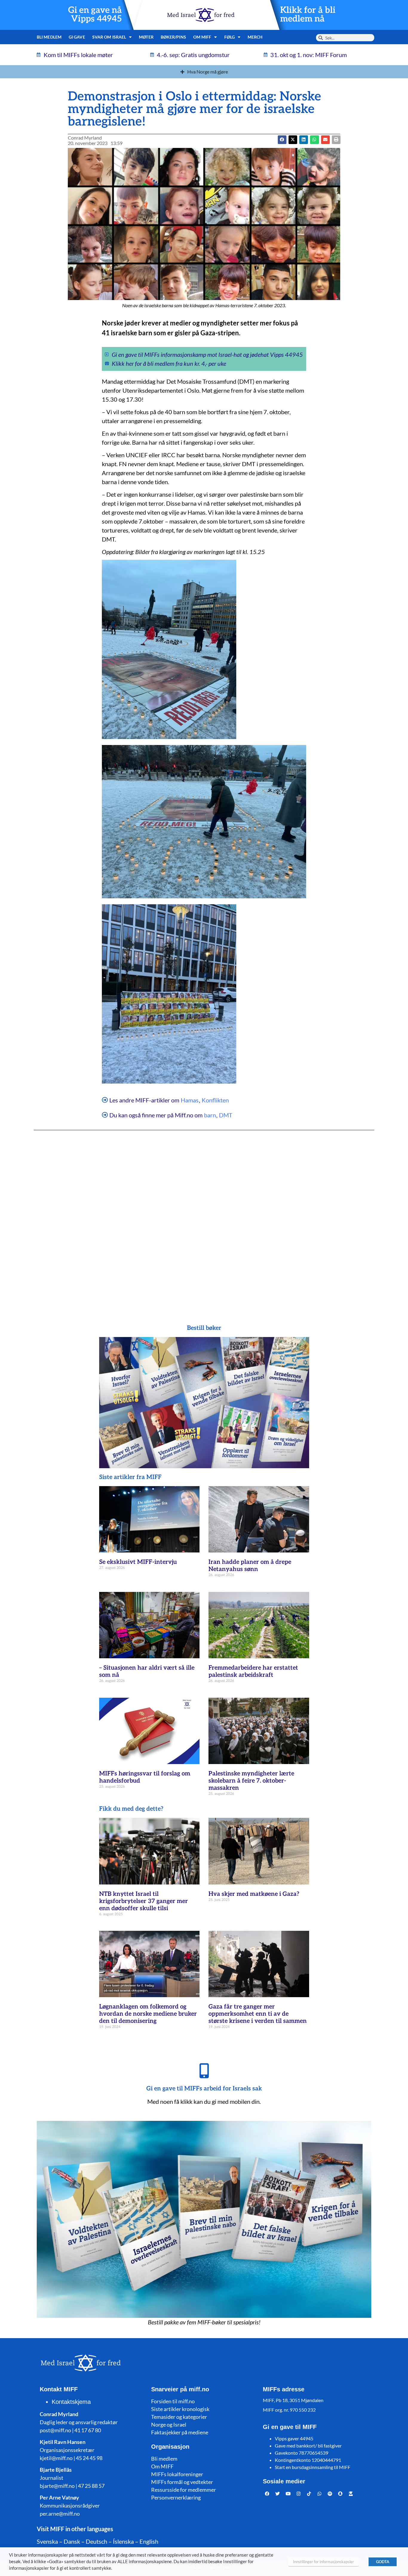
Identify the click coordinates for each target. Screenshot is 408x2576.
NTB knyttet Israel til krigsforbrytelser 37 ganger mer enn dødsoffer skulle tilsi (144, 1901)
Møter (146, 37)
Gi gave (77, 37)
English (149, 2541)
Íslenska (123, 2541)
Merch (255, 37)
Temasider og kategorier (179, 2417)
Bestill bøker (204, 1328)
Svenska (47, 2541)
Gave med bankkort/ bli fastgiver (308, 2446)
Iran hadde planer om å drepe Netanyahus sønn (250, 1566)
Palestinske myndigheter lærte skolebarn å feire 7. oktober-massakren (251, 1781)
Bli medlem (49, 37)
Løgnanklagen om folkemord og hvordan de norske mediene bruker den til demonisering (148, 2014)
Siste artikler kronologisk (180, 2409)
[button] (293, 140)
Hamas (190, 1100)
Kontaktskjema (71, 2402)
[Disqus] (204, 1215)
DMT (226, 1115)
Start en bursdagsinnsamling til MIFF (313, 2467)
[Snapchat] (340, 2494)
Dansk (72, 2541)
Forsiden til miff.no (173, 2401)
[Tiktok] (309, 2494)
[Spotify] (330, 2494)
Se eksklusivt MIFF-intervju (138, 1562)
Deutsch (96, 2541)
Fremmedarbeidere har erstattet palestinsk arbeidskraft (253, 1671)
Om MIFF (162, 2466)
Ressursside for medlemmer (184, 2490)
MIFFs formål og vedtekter (182, 2482)
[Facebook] (267, 2494)
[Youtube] (288, 2494)
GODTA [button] (383, 2562)
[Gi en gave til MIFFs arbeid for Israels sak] (204, 2071)
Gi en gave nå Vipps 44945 (95, 15)
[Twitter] (278, 2494)
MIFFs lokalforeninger (177, 2474)
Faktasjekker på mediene (180, 2432)
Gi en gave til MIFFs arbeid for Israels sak (204, 2089)
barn (210, 1115)
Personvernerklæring (176, 2497)
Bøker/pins (173, 37)
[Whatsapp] (320, 2494)
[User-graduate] (351, 2494)
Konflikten (215, 1100)
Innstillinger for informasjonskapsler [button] (323, 2562)
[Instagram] (299, 2494)
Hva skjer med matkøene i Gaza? (254, 1894)
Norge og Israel (169, 2424)
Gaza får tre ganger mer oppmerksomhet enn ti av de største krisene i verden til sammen (258, 2014)
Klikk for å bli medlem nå (308, 15)
